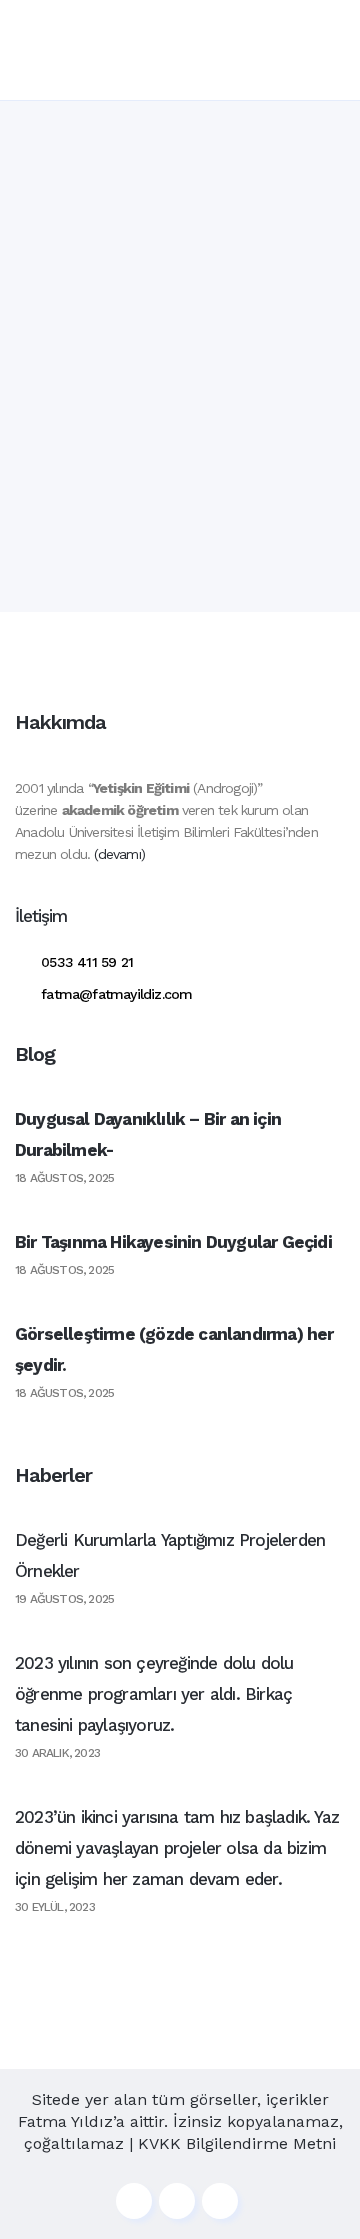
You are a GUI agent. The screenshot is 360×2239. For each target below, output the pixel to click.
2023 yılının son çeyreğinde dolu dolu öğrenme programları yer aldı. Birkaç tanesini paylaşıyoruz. (154, 1694)
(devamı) (119, 854)
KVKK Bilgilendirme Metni (237, 2143)
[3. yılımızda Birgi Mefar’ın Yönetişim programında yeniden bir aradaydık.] (180, 265)
